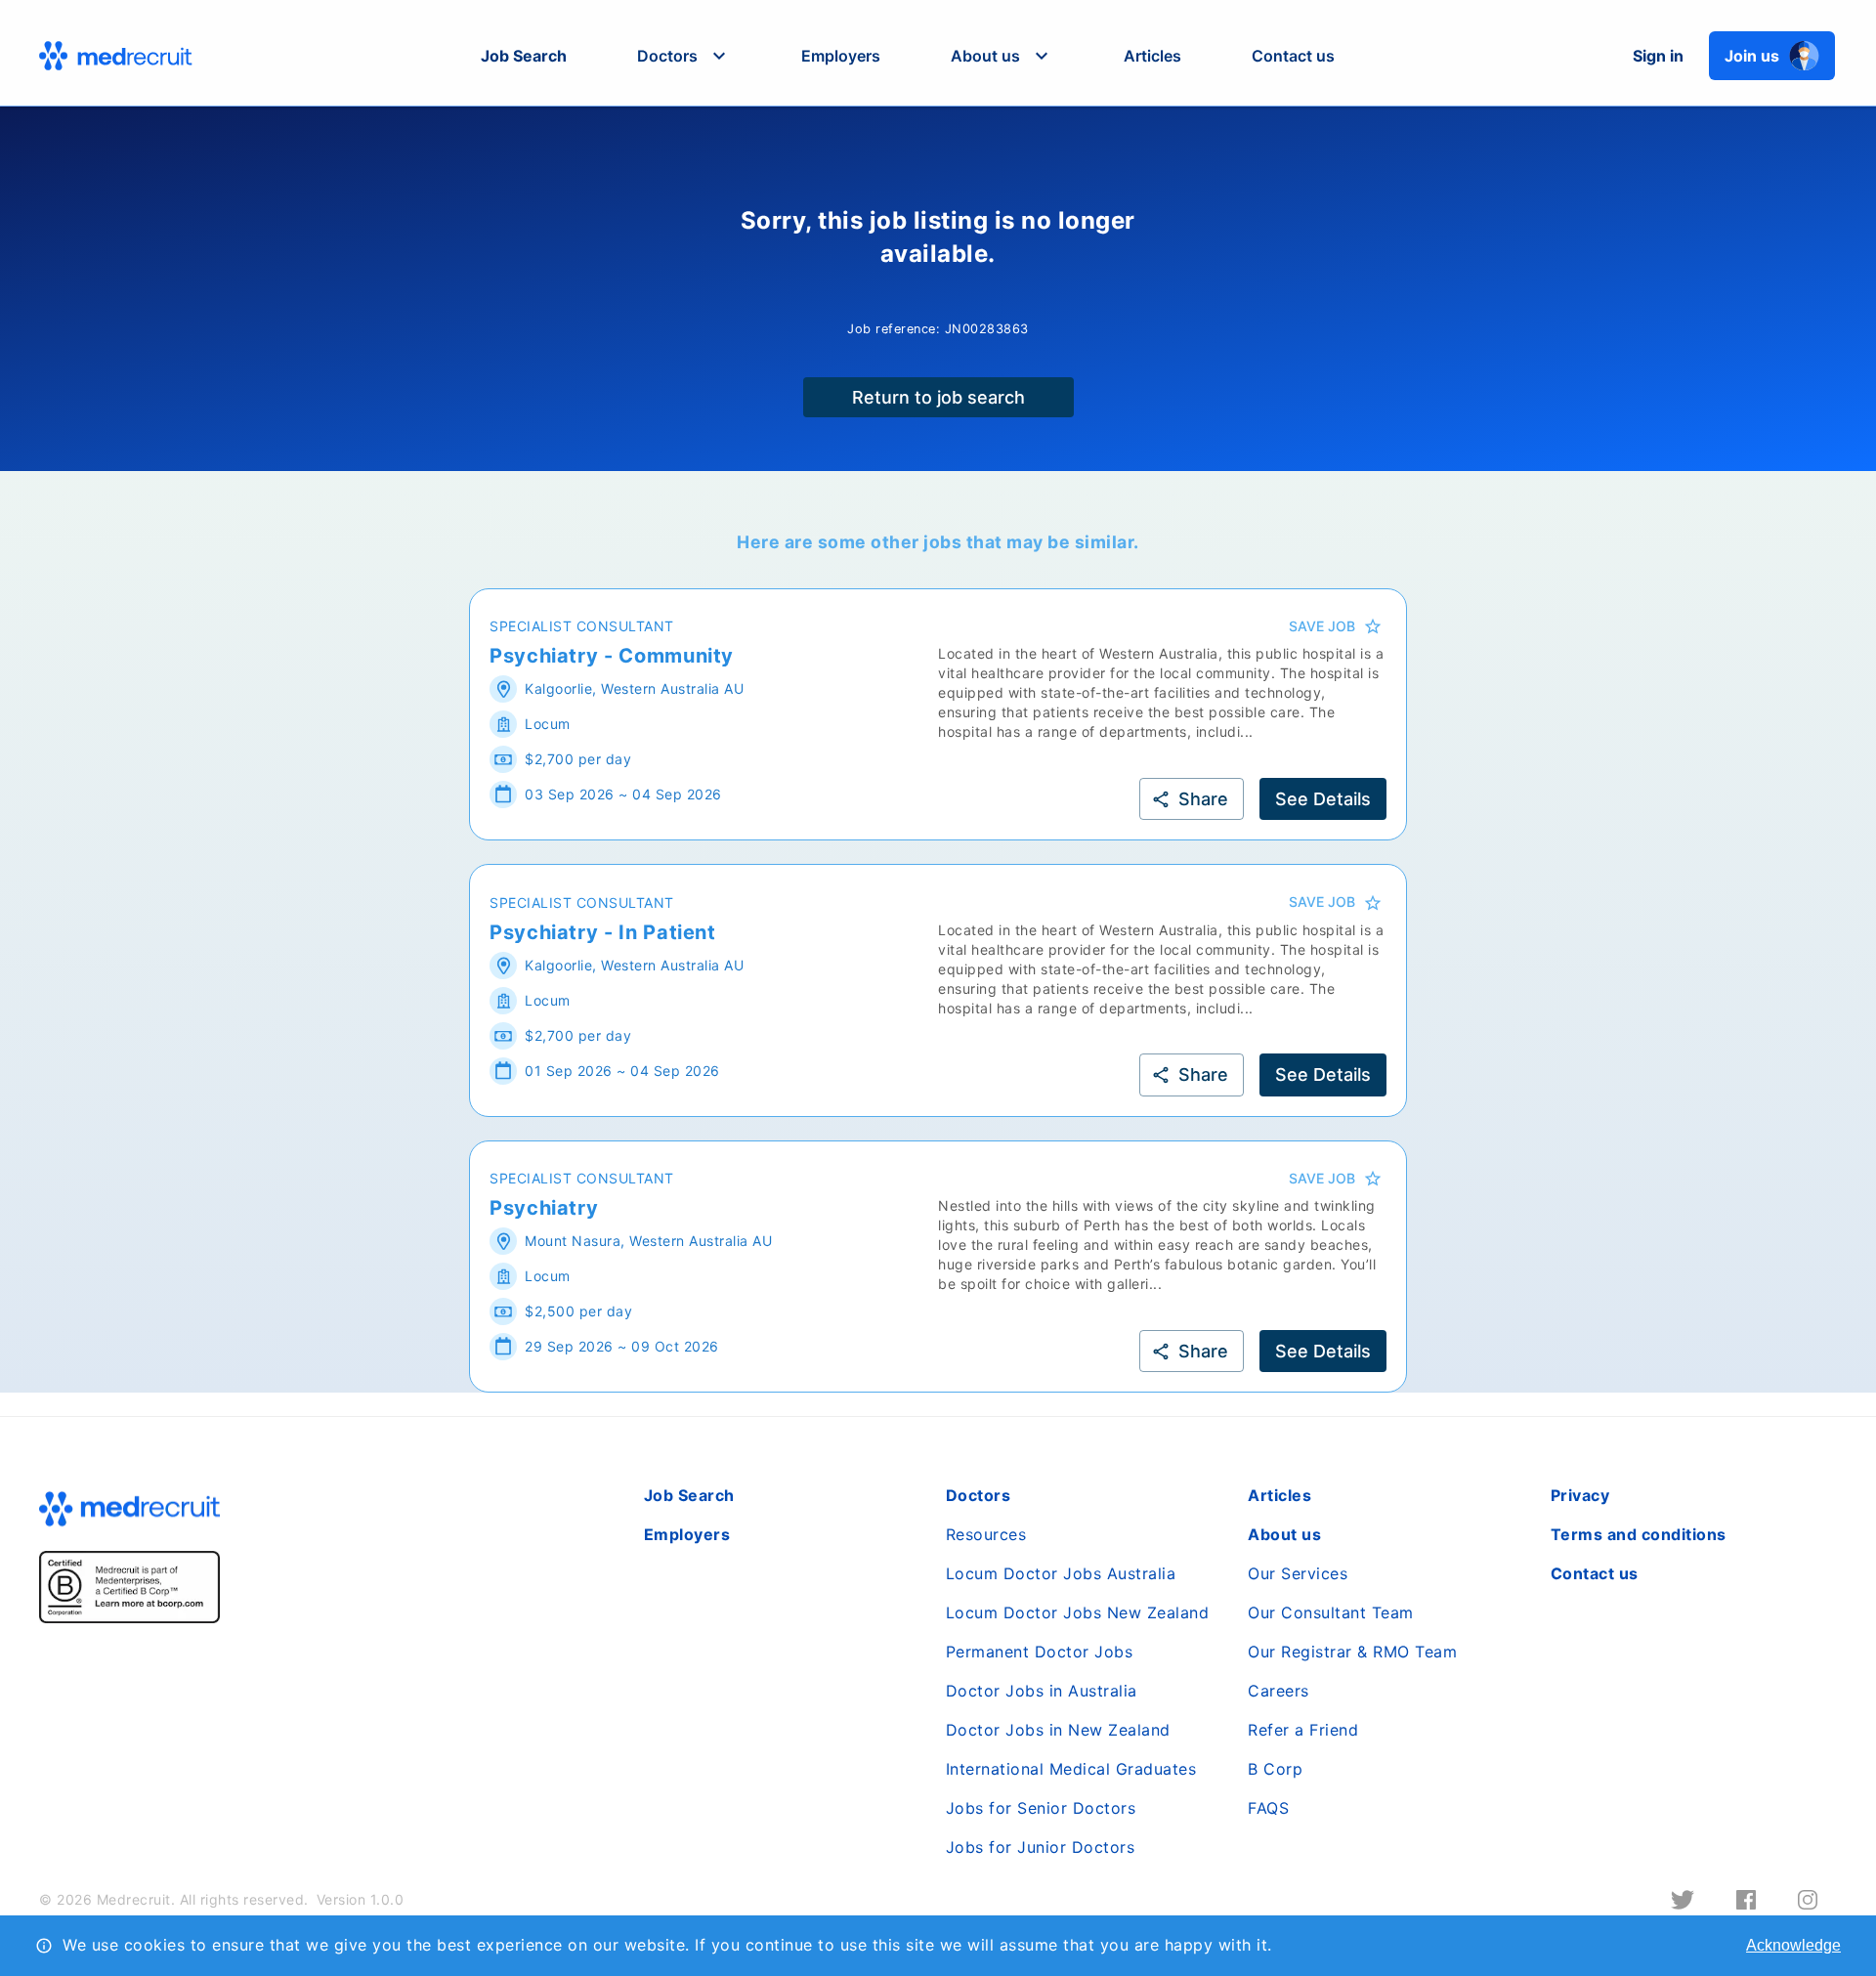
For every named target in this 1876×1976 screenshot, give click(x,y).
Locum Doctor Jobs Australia (1061, 1573)
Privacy (1580, 1495)
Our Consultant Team (1331, 1612)
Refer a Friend (1303, 1730)
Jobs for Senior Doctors (1041, 1808)
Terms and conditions (1639, 1534)
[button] (684, 56)
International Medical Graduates (1071, 1769)
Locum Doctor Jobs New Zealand (1078, 1612)
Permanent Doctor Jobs (1040, 1652)
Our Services (1298, 1573)
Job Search (524, 56)
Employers (841, 56)
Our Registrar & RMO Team (1352, 1652)
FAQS (1268, 1808)
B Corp (1275, 1769)
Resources (986, 1534)
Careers (1279, 1691)
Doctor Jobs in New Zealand (1058, 1730)
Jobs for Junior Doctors (1041, 1847)
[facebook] (1746, 1900)
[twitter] (1683, 1900)
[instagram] (1808, 1900)
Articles (1152, 56)
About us (1284, 1534)
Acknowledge (1793, 1945)
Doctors (979, 1495)
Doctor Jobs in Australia (1042, 1691)
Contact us (1293, 56)
